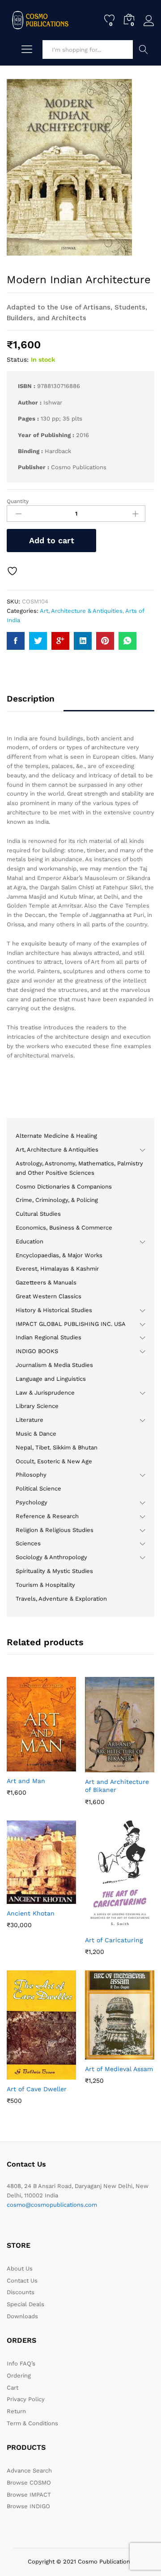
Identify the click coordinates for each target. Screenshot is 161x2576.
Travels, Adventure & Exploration (61, 1599)
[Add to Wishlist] (13, 571)
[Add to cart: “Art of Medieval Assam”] (98, 2054)
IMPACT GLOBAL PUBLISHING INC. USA (71, 1324)
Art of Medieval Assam (119, 2069)
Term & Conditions (32, 2423)
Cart (13, 2388)
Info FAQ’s (21, 2363)
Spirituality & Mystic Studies (54, 1571)
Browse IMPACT (29, 2495)
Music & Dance (36, 1434)
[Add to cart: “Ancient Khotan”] (20, 1899)
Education (30, 1241)
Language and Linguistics (51, 1379)
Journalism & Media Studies (54, 1365)
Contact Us (22, 2281)
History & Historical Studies (54, 1310)
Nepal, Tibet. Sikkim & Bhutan (57, 1447)
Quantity (18, 501)
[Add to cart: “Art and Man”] (20, 1766)
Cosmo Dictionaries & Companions (64, 1187)
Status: (18, 359)
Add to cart (52, 540)
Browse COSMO (29, 2483)
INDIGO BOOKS (37, 1351)
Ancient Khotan (31, 1913)
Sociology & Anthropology (51, 1557)
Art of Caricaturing (114, 1940)
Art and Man (26, 1781)
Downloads (22, 2316)
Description (31, 699)
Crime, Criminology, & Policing (57, 1200)
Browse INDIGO (28, 2506)
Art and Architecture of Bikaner (117, 1786)
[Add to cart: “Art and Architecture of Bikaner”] (98, 1767)
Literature (30, 1420)
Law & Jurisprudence (45, 1393)
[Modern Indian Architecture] (16, 641)
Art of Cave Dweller (37, 2089)
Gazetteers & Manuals (46, 1282)
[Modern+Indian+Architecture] (38, 641)
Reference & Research (47, 1516)
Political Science (38, 1488)
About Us (20, 2268)
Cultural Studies (38, 1214)
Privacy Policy (26, 2399)
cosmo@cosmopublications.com (52, 2205)
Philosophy (31, 1475)
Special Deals (25, 2304)
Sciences (28, 1543)
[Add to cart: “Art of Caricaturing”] (98, 1925)
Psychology (32, 1502)
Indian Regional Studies (49, 1337)
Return (16, 2411)
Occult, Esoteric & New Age (54, 1461)
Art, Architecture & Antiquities (81, 611)
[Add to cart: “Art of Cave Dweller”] (20, 2074)
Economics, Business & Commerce (64, 1228)
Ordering (19, 2376)
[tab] (35, 703)
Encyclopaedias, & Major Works (59, 1255)
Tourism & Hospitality (45, 1585)
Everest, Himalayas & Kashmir (57, 1269)
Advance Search (144, 50)
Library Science (37, 1406)
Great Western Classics (49, 1296)
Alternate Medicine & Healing (56, 1136)
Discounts (21, 2292)
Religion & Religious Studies (55, 1530)
